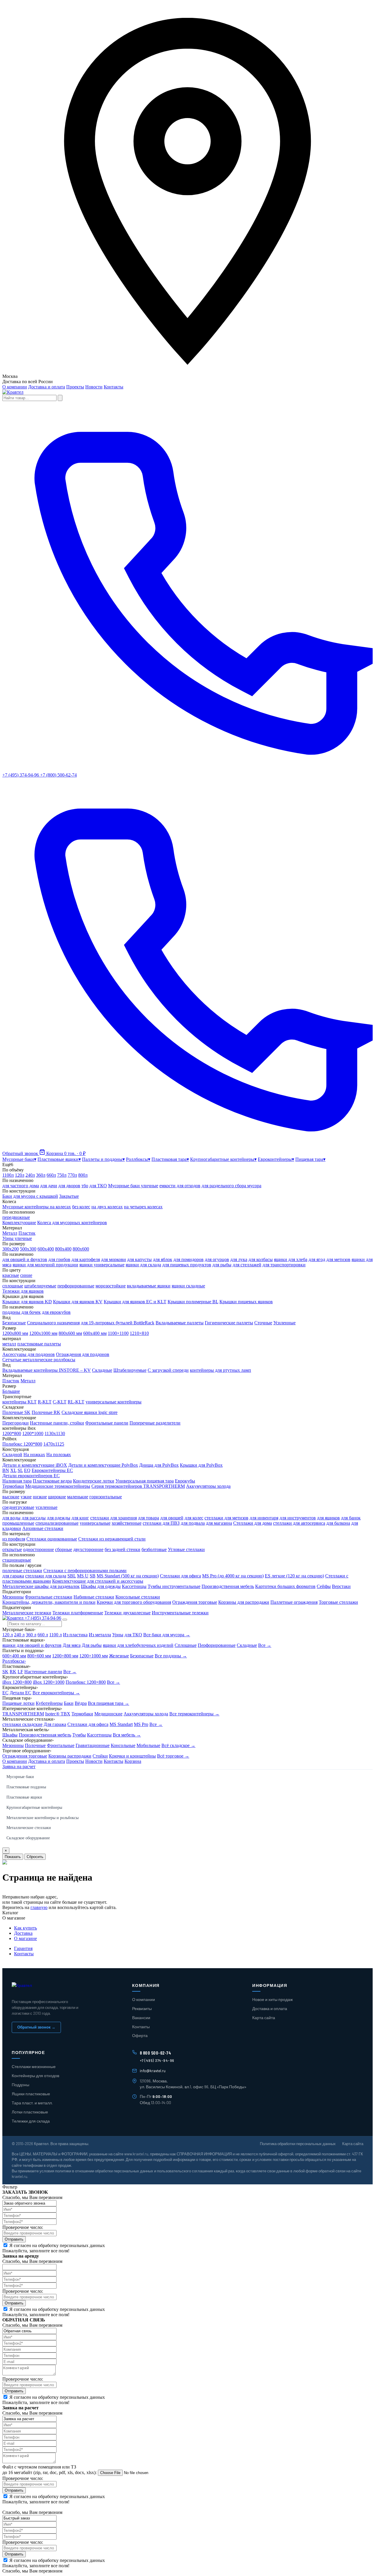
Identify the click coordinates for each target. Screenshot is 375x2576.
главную (39, 1907)
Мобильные (148, 1745)
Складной (12, 1455)
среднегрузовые (18, 1507)
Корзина (133, 1761)
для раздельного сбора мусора (231, 1186)
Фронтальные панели (107, 1423)
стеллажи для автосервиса (299, 1523)
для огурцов (217, 1259)
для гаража (13, 1576)
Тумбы (79, 1735)
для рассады (34, 1518)
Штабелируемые (130, 1370)
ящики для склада (143, 1265)
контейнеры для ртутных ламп (220, 1370)
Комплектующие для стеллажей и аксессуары (98, 1581)
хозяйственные (127, 1523)
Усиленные (284, 1323)
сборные (64, 1549)
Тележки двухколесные (127, 1613)
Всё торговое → (173, 1756)
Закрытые (69, 1196)
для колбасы (261, 1259)
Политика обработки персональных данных (298, 2144)
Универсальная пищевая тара (145, 1481)
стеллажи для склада (46, 1576)
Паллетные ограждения (294, 1602)
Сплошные (186, 1645)
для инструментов (298, 1518)
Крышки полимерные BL (193, 1302)
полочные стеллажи (22, 1571)
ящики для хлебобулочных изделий (138, 1645)
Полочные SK (16, 1412)
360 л (31, 1635)
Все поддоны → (171, 1656)
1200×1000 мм (94, 1656)
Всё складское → (178, 1745)
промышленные (18, 1523)
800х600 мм (70, 1333)
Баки (69, 1703)
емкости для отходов (180, 1186)
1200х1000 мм (43, 1333)
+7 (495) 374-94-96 (43, 1618)
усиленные (46, 1507)
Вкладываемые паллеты (180, 1323)
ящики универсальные (102, 1265)
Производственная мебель (228, 1586)
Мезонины (13, 1597)
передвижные (16, 1217)
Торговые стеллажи (338, 1602)
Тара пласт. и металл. (32, 2103)
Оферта (140, 2035)
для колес (194, 1518)
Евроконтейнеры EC (52, 1470)
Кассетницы (134, 1586)
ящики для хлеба (291, 1259)
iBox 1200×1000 (49, 1682)
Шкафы (10, 1735)
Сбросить (35, 1857)
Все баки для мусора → (167, 1635)
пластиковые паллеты (39, 1344)
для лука (239, 1259)
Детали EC (21, 1693)
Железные (119, 1656)
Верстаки (341, 1586)
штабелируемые (40, 1286)
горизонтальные (106, 1497)
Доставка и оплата (47, 387)
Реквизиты (142, 2008)
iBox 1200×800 (17, 1682)
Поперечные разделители (155, 1423)
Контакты (114, 387)
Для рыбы (92, 1645)
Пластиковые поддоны (26, 1787)
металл (9, 1344)
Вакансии (141, 2018)
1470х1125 (54, 1444)
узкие (26, 1497)
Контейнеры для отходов (35, 2076)
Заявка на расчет (19, 1766)
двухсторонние (88, 1549)
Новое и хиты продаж (272, 1999)
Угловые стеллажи (186, 1549)
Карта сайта (264, 2018)
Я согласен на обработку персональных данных (57, 2245)
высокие (11, 1497)
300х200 (11, 1249)
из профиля (14, 1539)
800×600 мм (39, 1656)
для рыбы (222, 1265)
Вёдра (81, 1703)
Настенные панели (43, 1672)
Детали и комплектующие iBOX (35, 1465)
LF (20, 1672)
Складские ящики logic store (90, 1412)
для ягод (317, 1259)
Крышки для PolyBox (201, 1465)
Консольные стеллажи (138, 1597)
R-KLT (45, 1402)
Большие (11, 1391)
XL (13, 1470)
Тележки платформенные (78, 1613)
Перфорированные (217, 1645)
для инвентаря (264, 1518)
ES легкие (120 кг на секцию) (294, 1576)
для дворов (69, 1186)
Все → (265, 1645)
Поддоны (21, 2085)
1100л (8, 1175)
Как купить (25, 1928)
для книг (80, 1518)
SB (93, 1576)
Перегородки (16, 1423)
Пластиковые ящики (24, 1797)
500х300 (28, 1249)
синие (26, 1275)
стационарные (17, 1560)
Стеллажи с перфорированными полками (85, 1571)
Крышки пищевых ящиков (246, 1302)
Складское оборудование (28, 1838)
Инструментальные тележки (180, 1613)
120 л (8, 1635)
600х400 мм (95, 1333)
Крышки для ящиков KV (78, 1302)
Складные (102, 1370)
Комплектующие (19, 1223)
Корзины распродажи (70, 1756)
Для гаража (55, 1724)
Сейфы (324, 1586)
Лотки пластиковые (30, 2112)
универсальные (95, 1523)
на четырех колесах (143, 1207)
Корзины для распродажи (244, 1602)
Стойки (100, 1756)
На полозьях (59, 1455)
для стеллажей (247, 1265)
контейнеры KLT (19, 1402)
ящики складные (188, 1286)
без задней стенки (122, 1549)
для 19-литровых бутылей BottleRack (118, 1323)
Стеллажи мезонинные (34, 2066)
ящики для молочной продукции (45, 1265)
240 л (19, 1635)
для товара (149, 1518)
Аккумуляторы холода (208, 1486)
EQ (27, 1470)
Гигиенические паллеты (229, 1323)
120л (20, 1175)
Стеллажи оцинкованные (52, 1539)
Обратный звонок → (36, 2027)
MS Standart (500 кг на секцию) (128, 1576)
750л (62, 1175)
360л (41, 1175)
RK (13, 1672)
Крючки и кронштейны (132, 1756)
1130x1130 (55, 1433)
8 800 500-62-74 (156, 2053)
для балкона (338, 1523)
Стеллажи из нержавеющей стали (112, 1539)
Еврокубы (185, 1481)
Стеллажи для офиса (180, 1576)
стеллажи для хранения (114, 1518)
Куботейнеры (49, 1703)
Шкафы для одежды (101, 1586)
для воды (11, 1518)
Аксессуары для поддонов (29, 1354)
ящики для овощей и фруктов (32, 1645)
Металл (10, 1233)
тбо (85, 1186)
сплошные (13, 1286)
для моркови (114, 1259)
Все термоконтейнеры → (194, 1714)
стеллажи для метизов (226, 1518)
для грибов (59, 1259)
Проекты (75, 387)
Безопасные (14, 1323)
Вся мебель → (127, 1735)
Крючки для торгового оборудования (134, 1602)
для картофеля (86, 1259)
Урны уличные (17, 1238)
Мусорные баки (20, 1777)
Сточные (263, 1323)
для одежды (59, 1518)
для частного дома (21, 1186)
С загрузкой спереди (168, 1370)
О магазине (25, 1938)
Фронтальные (61, 1745)
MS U (83, 1576)
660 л (43, 1635)
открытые (12, 1549)
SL (20, 1470)
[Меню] (65, 1620)
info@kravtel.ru (153, 2071)
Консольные (123, 1745)
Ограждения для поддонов (83, 1354)
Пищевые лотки (18, 1703)
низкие (40, 1497)
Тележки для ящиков (23, 1291)
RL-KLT (76, 1402)
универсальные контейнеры (114, 1402)
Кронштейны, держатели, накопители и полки (49, 1602)
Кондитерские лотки (94, 1481)
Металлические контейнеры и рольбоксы (42, 1818)
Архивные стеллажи (43, 1528)
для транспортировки (284, 1265)
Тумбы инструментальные (174, 1586)
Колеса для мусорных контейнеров (72, 1223)
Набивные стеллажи (94, 1597)
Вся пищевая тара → (109, 1703)
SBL (72, 1576)
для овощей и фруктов (25, 1259)
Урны (118, 1635)
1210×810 (139, 1333)
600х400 (46, 1249)
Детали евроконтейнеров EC (31, 1476)
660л (51, 1175)
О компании (15, 387)
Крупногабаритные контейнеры (34, 1808)
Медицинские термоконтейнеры (58, 1486)
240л (30, 1175)
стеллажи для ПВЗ (161, 1523)
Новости (94, 387)
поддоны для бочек (22, 1312)
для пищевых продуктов (187, 1265)
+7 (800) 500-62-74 (58, 775)
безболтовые (154, 1549)
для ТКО (98, 1186)
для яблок (163, 1259)
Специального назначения (53, 1323)
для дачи (49, 1186)
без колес (81, 1207)
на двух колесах (107, 1207)
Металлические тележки (27, 1613)
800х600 (81, 1249)
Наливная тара (17, 1481)
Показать (13, 1857)
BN (6, 1470)
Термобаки (13, 1486)
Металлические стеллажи (29, 1828)
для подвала (193, 1523)
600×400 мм (14, 1656)
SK (5, 1672)
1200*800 (12, 1433)
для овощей (172, 1518)
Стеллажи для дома (253, 1523)
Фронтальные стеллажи (49, 1597)
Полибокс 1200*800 (22, 1444)
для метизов (338, 1259)
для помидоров (189, 1259)
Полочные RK (46, 1412)
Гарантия (23, 1948)
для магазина (219, 1523)
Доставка (23, 1933)
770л (72, 1175)
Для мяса (72, 1645)
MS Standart (121, 1724)
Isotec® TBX (58, 1714)
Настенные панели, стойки (57, 1423)
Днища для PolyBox (159, 1465)
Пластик (27, 1233)
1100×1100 (118, 1333)
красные (11, 1275)
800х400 (63, 1249)
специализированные (57, 1523)
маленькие (78, 1497)
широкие (57, 1497)
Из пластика (75, 1635)
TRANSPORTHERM (23, 1714)
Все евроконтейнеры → (56, 1693)
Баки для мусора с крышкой (30, 1196)
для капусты (139, 1259)
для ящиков (328, 1518)
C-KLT (60, 1402)
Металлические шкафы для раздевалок (41, 1586)
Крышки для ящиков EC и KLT (135, 1302)
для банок (351, 1518)
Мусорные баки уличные (133, 1186)
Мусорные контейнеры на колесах (37, 1207)
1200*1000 (33, 1433)
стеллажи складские (22, 1724)
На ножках (34, 1455)
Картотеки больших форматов (285, 1586)
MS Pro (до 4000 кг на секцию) (233, 1576)
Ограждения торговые (195, 1602)
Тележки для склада (31, 2121)
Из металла (100, 1635)
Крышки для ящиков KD (27, 1302)
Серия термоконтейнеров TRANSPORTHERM (138, 1486)
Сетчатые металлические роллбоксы (39, 1360)
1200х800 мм (15, 1333)
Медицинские (108, 1714)
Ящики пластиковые (31, 2094)
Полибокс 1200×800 (86, 1682)
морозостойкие (111, 1286)
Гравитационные (93, 1745)
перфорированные (76, 1286)
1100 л (56, 1635)
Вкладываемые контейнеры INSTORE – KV (47, 1370)
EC (5, 1693)
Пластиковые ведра (52, 1481)
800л (83, 1175)
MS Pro (141, 1724)
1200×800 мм (65, 1656)
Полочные (35, 1745)
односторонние (39, 1549)
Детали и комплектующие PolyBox (103, 1465)
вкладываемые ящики (149, 1286)
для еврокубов (56, 1312)
